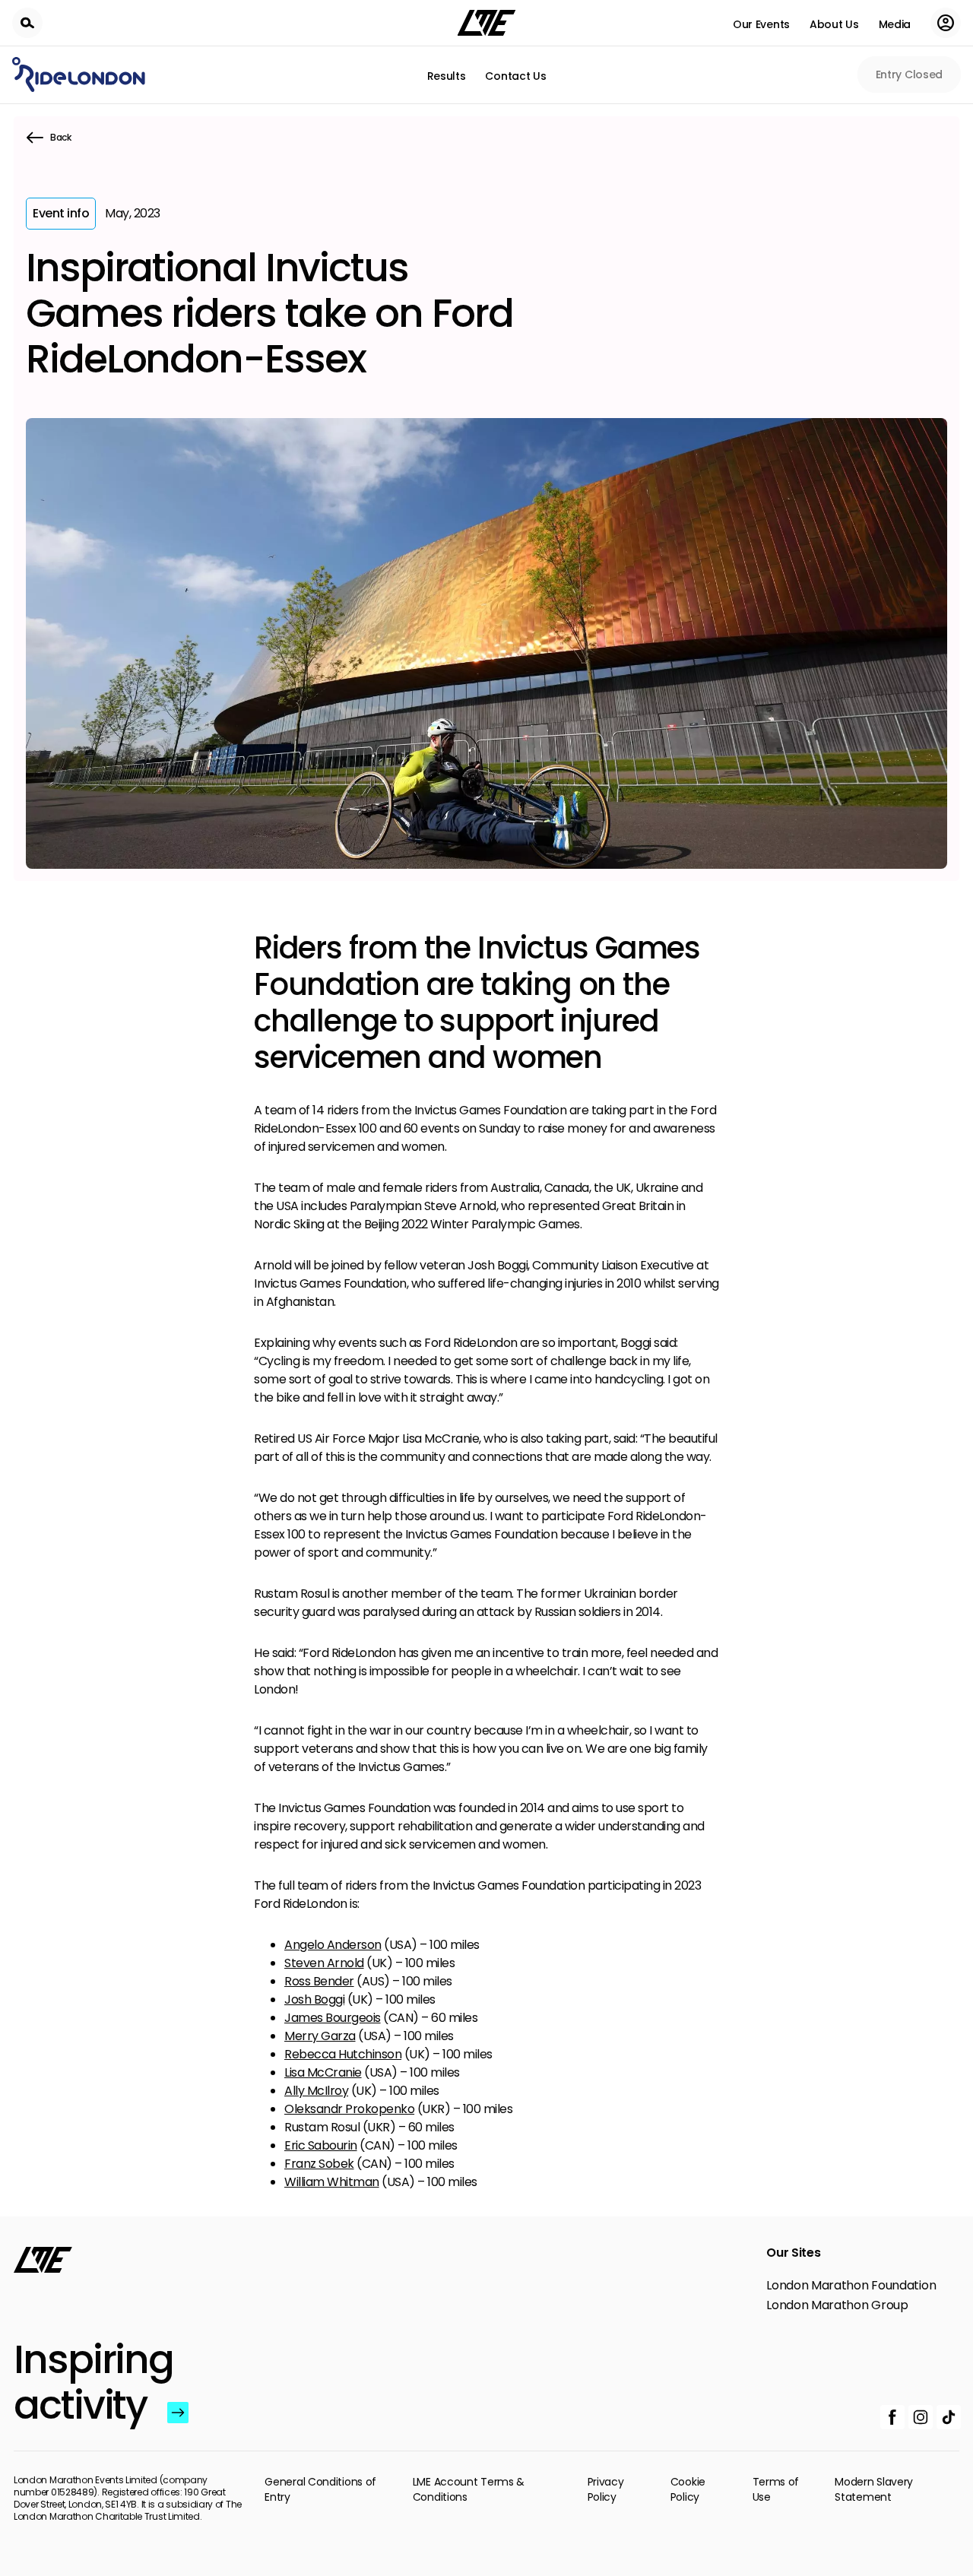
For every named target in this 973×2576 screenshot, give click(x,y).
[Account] (946, 23)
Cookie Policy (688, 2489)
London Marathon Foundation (851, 2286)
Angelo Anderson (333, 1945)
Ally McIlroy (316, 2091)
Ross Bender (319, 1981)
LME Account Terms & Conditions (469, 2489)
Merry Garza (320, 2036)
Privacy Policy (606, 2489)
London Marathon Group (837, 2305)
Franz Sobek (319, 2164)
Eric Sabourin (321, 2145)
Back (61, 137)
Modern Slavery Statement (874, 2489)
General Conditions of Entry (320, 2489)
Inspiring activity (87, 2382)
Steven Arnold (324, 1963)
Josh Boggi (314, 1999)
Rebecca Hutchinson (343, 2054)
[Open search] (27, 23)
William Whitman (332, 2182)
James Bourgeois (333, 2018)
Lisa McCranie (323, 2072)
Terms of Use (776, 2489)
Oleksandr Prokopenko (349, 2109)
